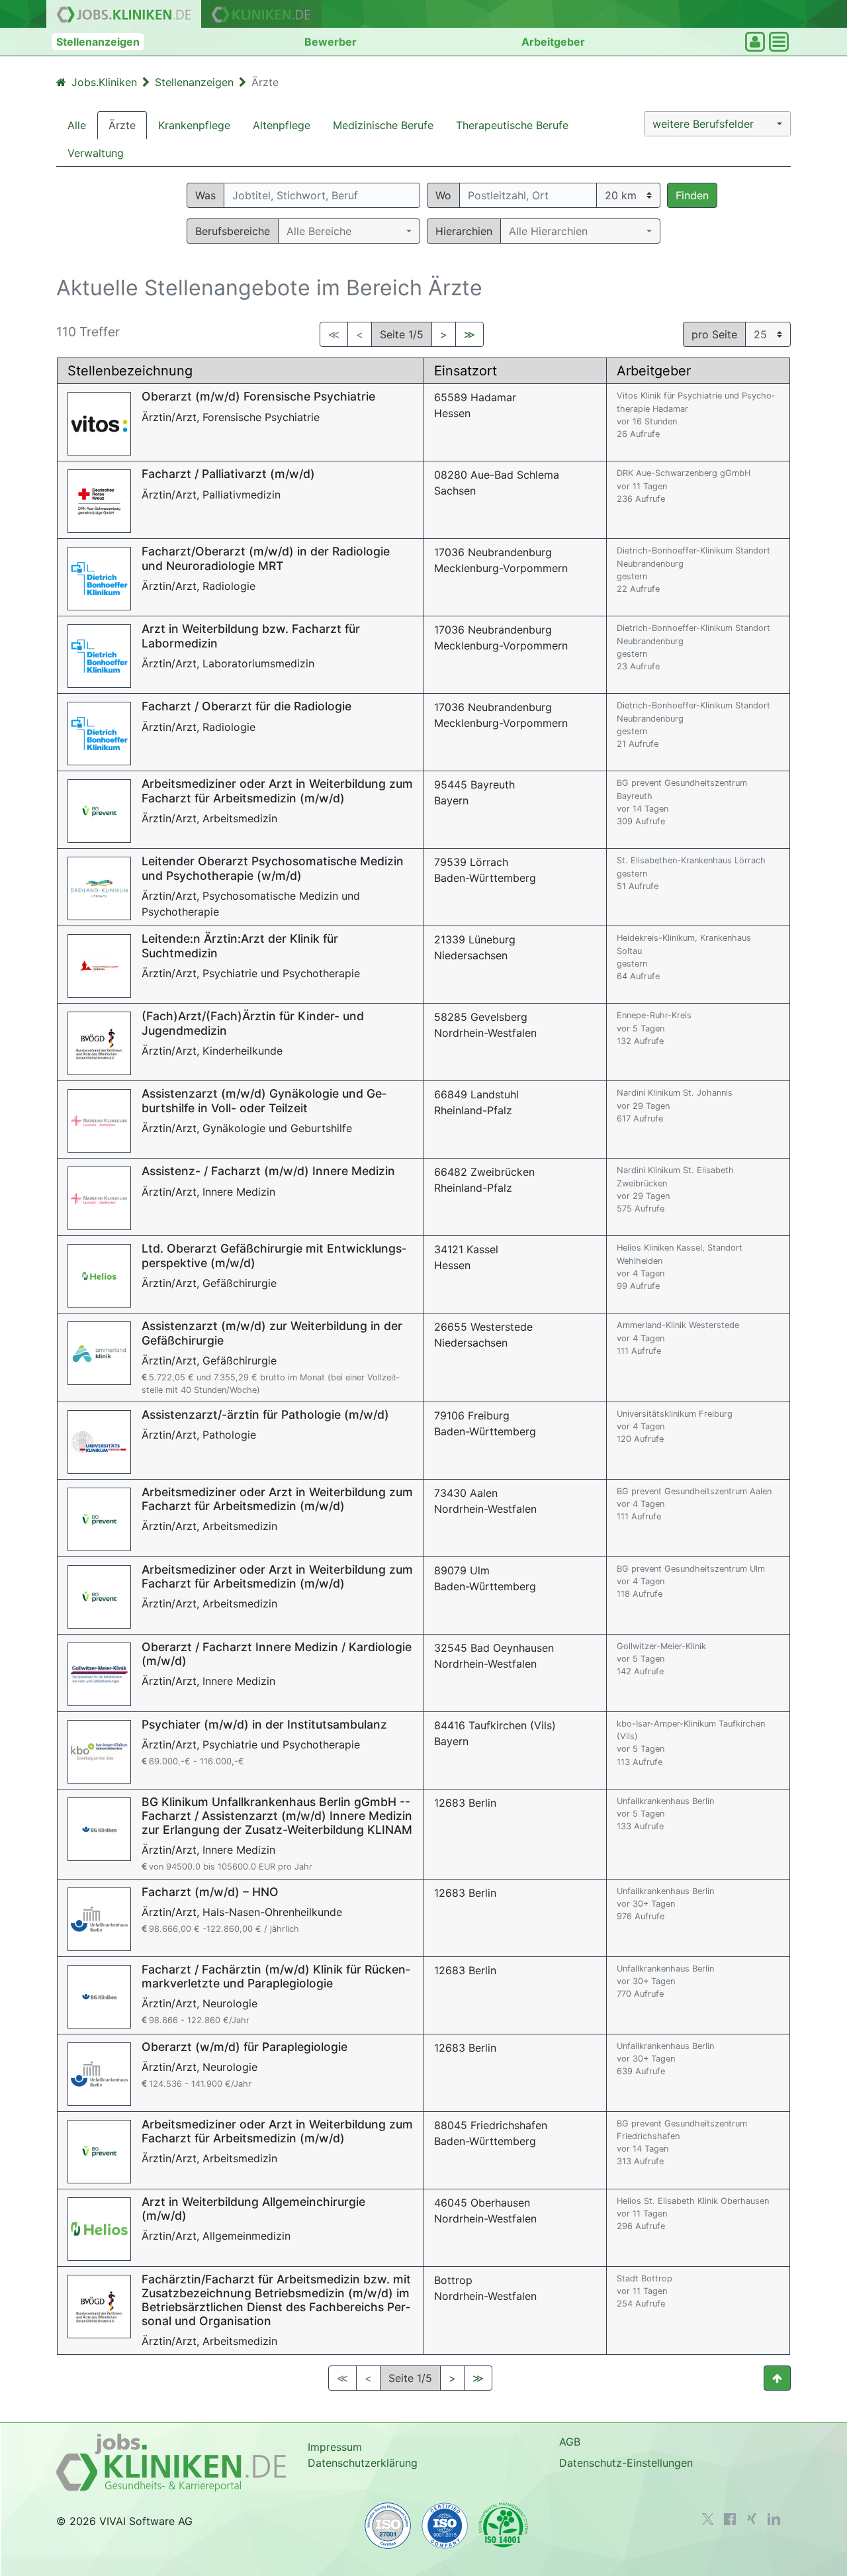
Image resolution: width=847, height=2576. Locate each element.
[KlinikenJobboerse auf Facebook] (730, 2519)
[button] (717, 124)
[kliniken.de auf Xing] (752, 2518)
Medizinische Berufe (383, 125)
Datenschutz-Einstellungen (626, 2463)
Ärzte (122, 125)
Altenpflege (282, 125)
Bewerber (331, 42)
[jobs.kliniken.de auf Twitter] (708, 2519)
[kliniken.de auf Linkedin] (774, 2519)
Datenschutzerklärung (363, 2463)
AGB (570, 2442)
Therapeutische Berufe (512, 125)
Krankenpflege (194, 125)
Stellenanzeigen (98, 42)
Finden (692, 195)
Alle (77, 125)
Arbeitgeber (553, 42)
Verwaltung (96, 153)
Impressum (335, 2447)
